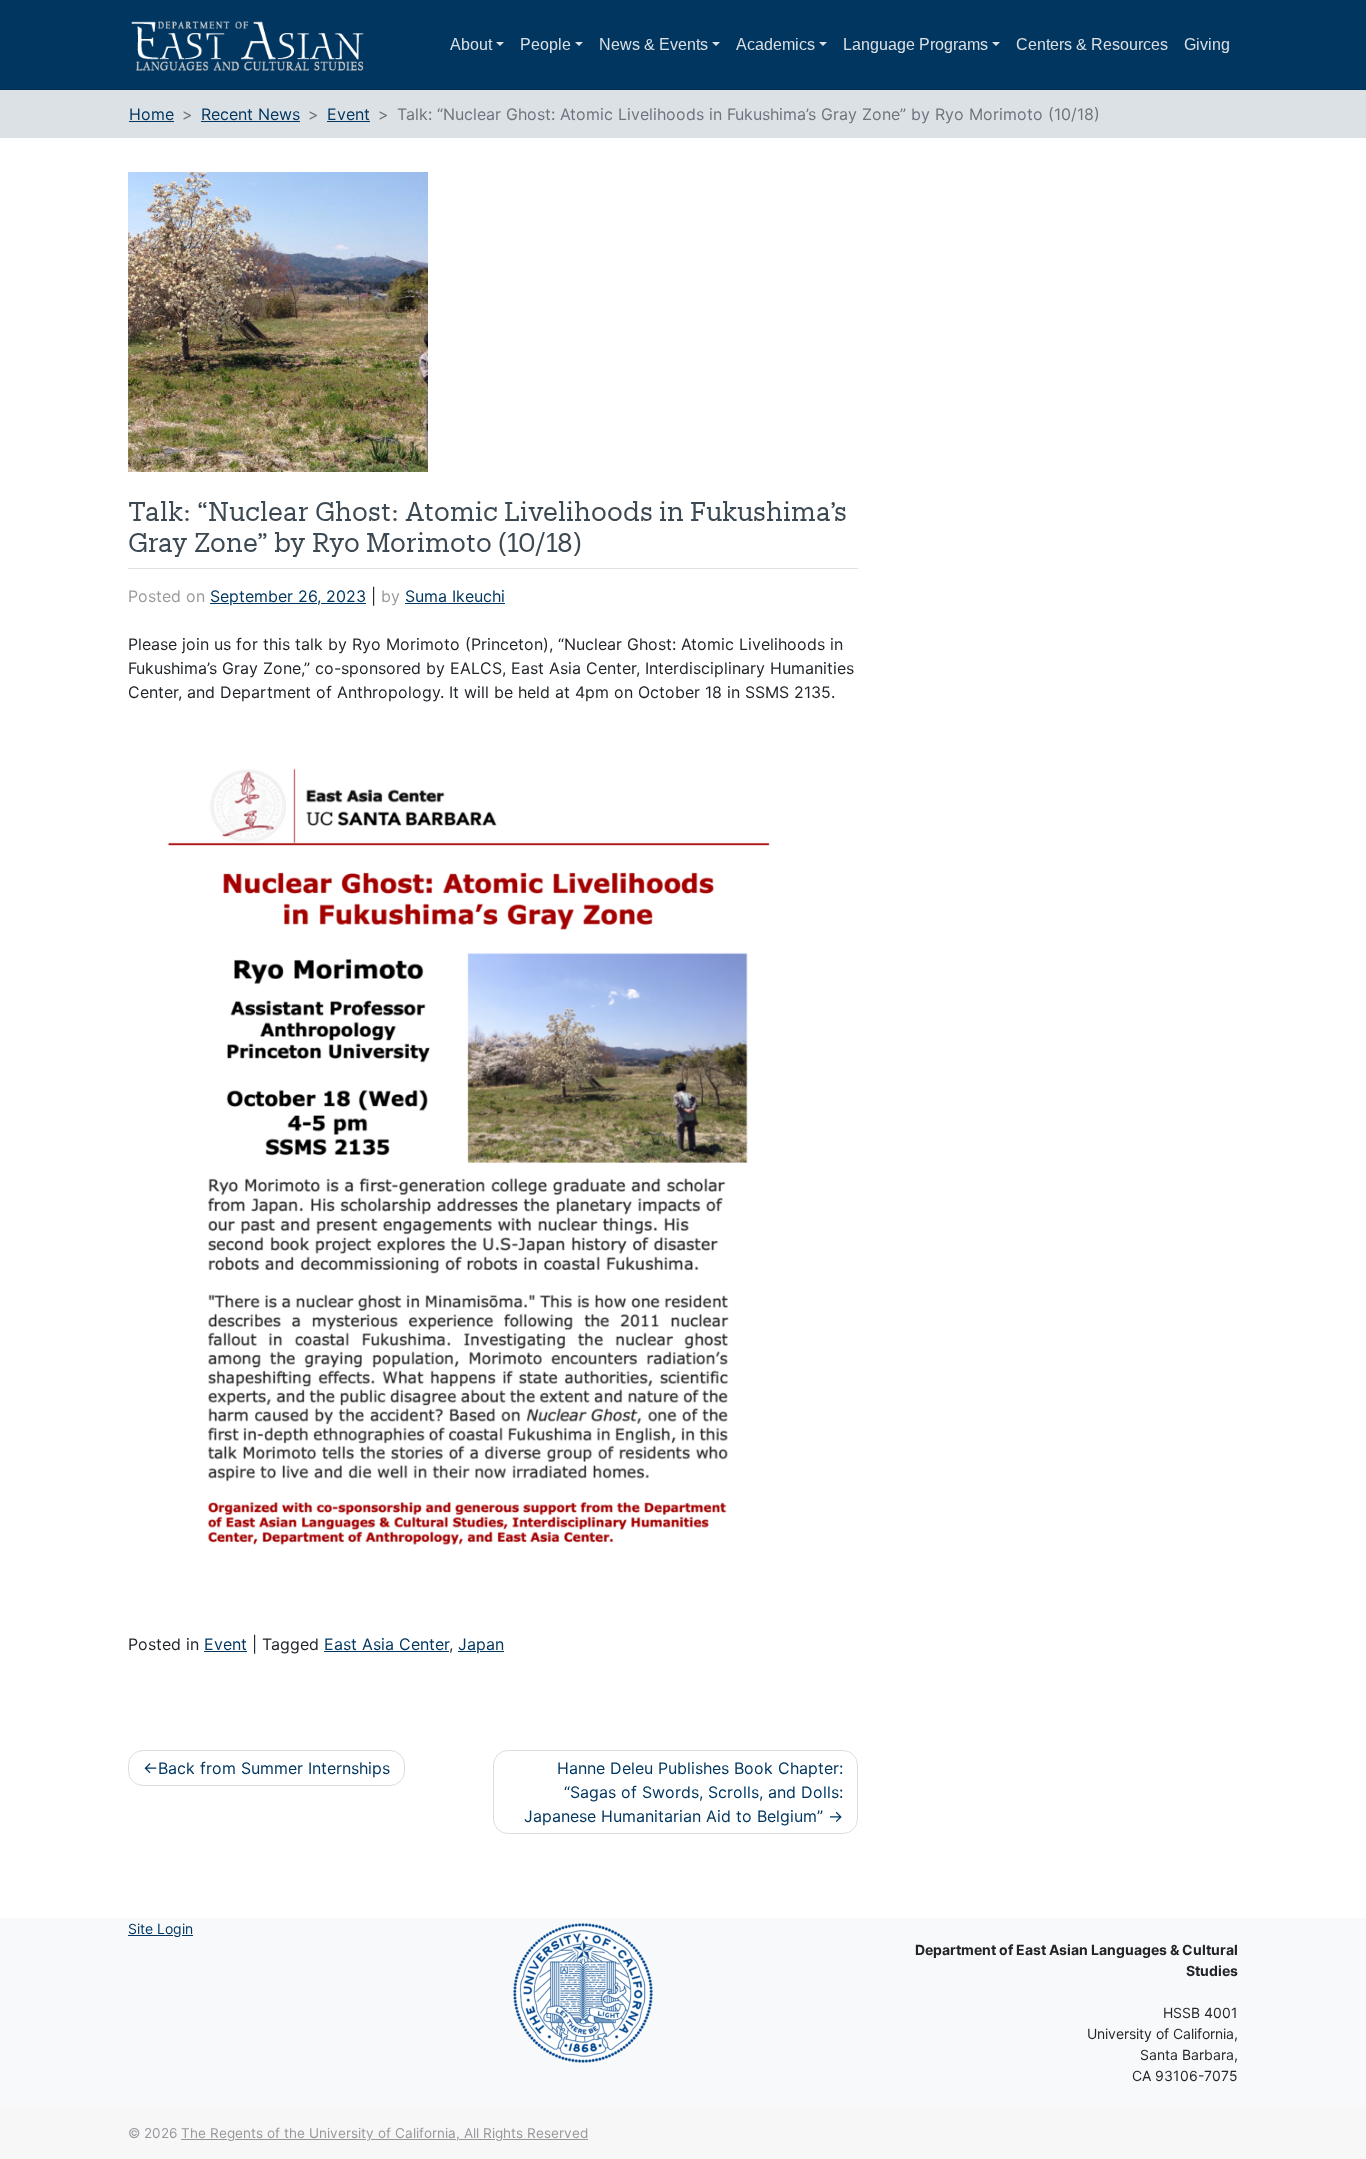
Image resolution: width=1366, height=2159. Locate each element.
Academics (775, 44)
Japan (481, 1644)
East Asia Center (386, 1644)
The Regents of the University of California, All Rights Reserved (384, 2133)
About (471, 44)
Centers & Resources (1092, 44)
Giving (1207, 44)
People (545, 44)
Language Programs (915, 44)
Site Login (160, 1928)
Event (225, 1644)
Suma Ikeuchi (455, 596)
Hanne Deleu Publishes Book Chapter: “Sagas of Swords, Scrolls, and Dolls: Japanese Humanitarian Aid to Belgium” (683, 1792)
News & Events (653, 44)
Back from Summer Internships (274, 1768)
